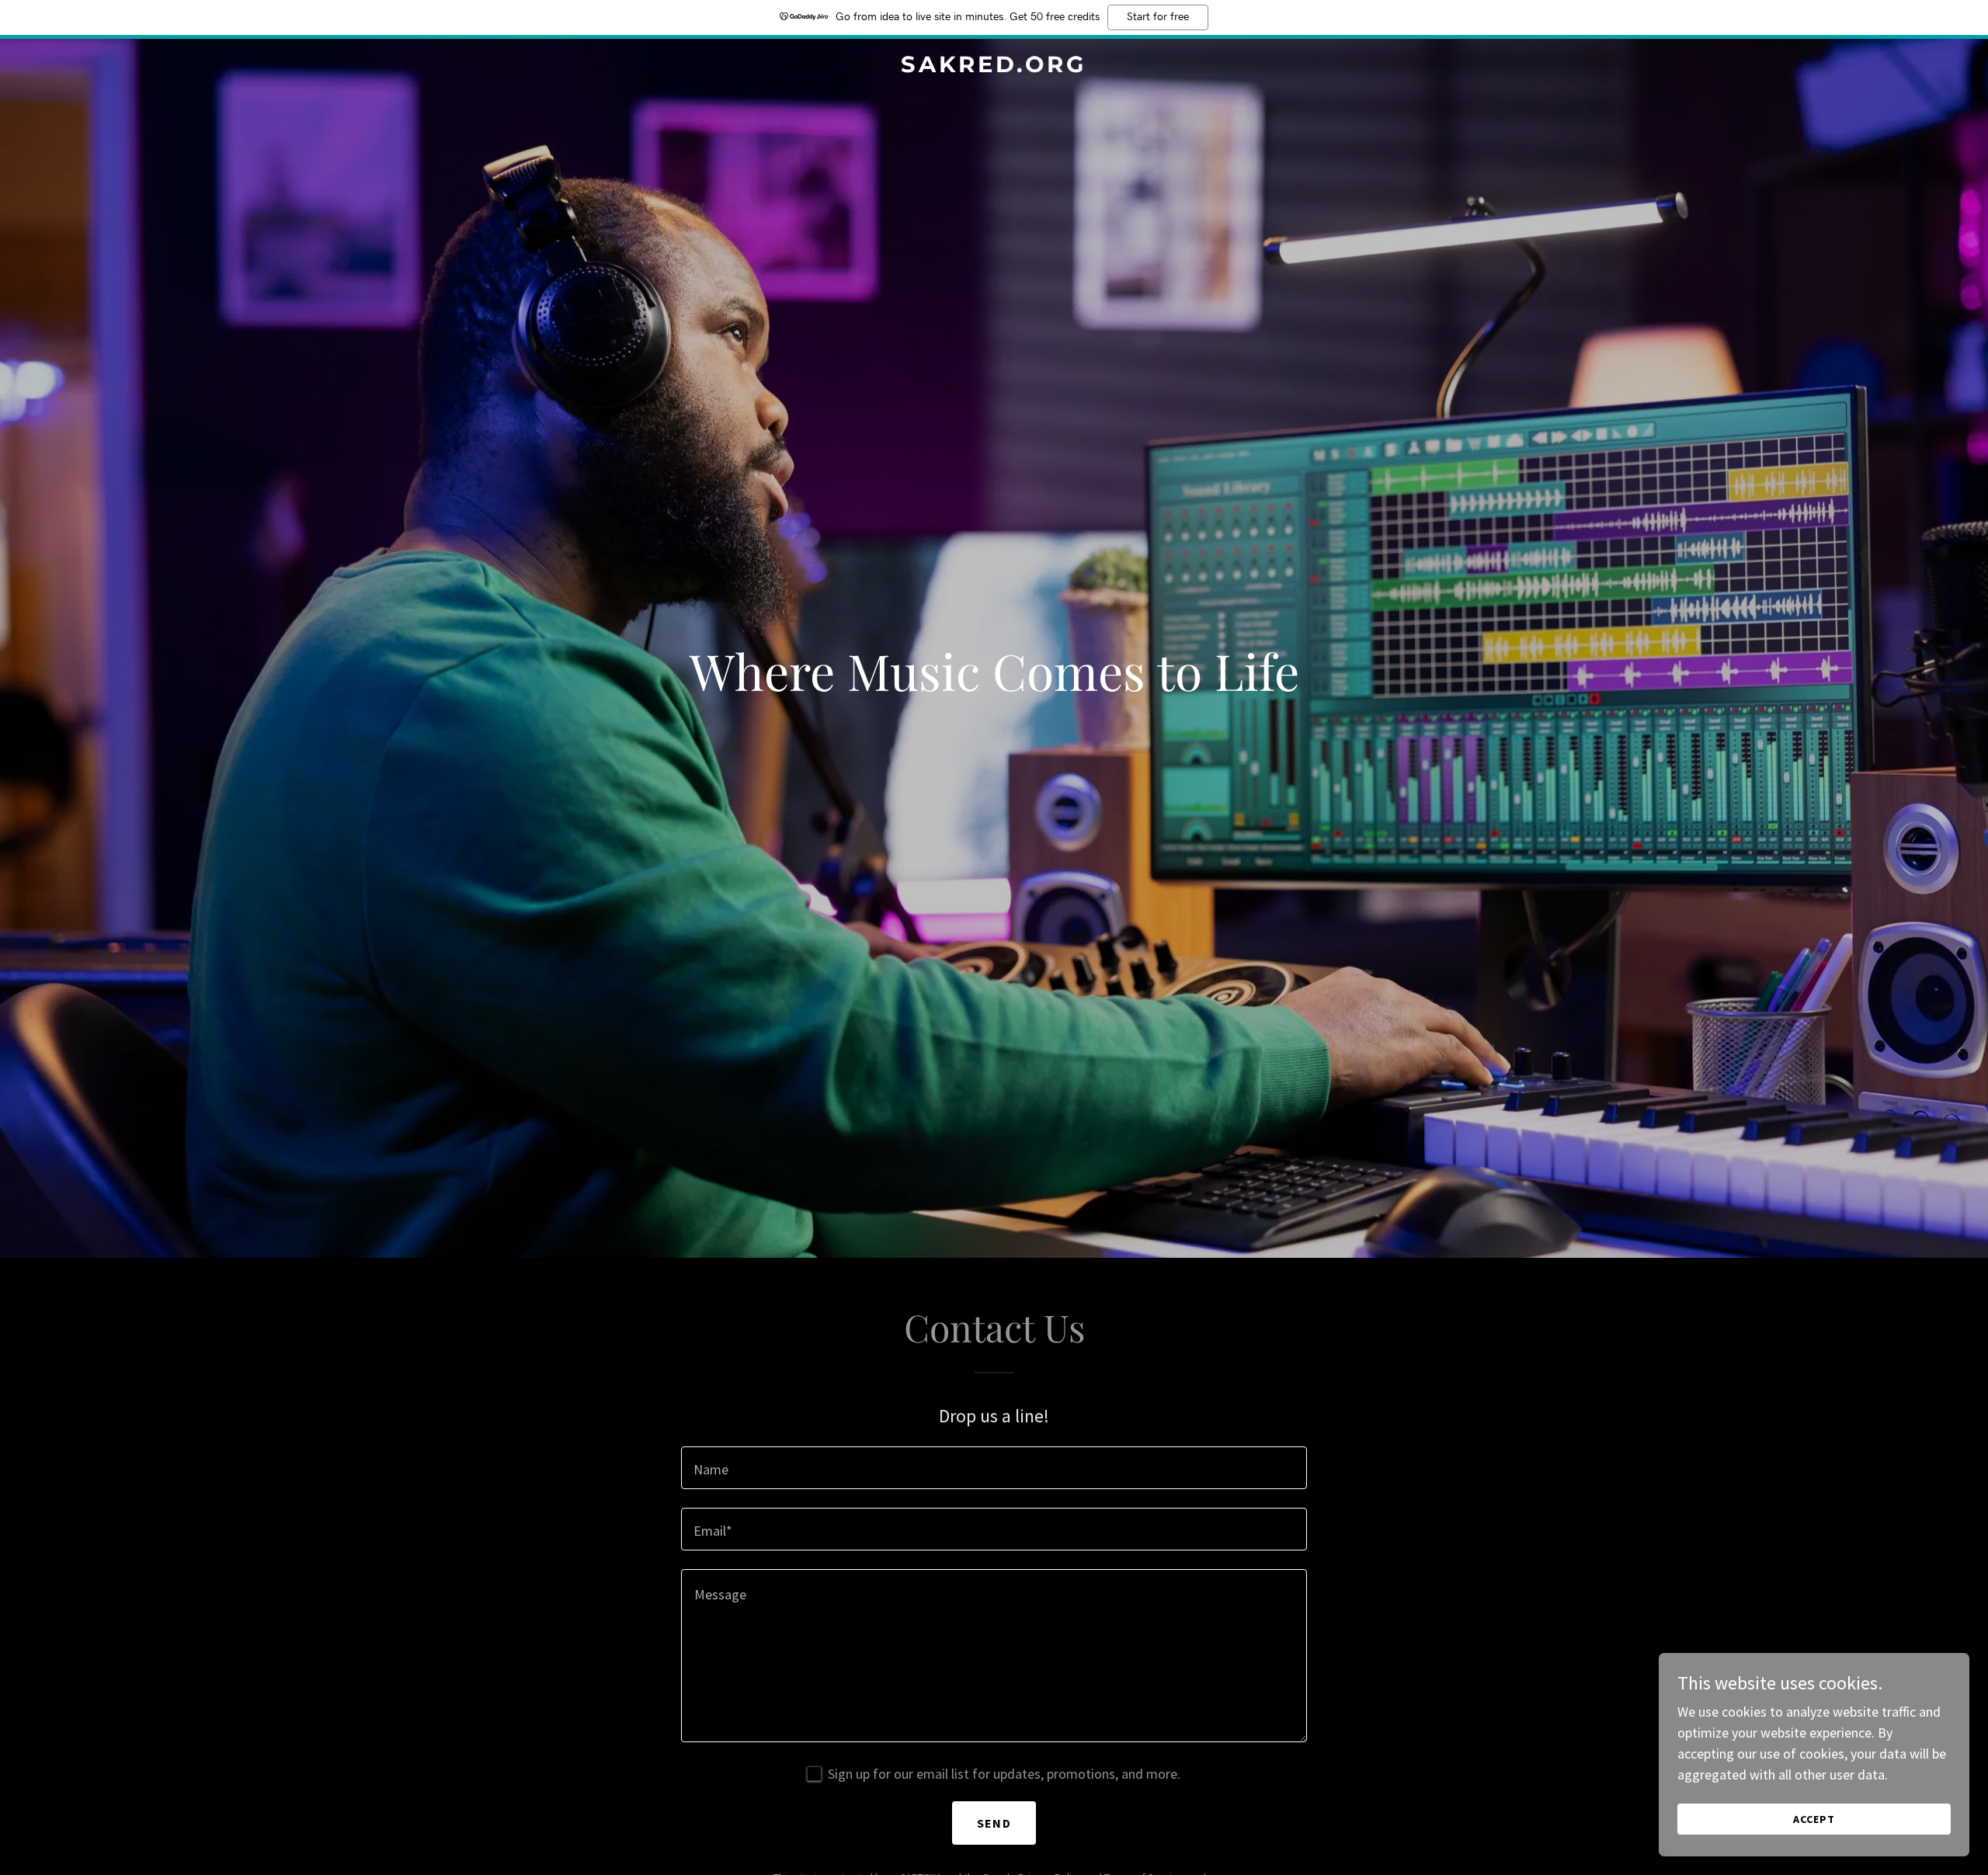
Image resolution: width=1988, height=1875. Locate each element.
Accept (1814, 1819)
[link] (994, 67)
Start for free (1158, 17)
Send (994, 1823)
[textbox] (994, 1468)
